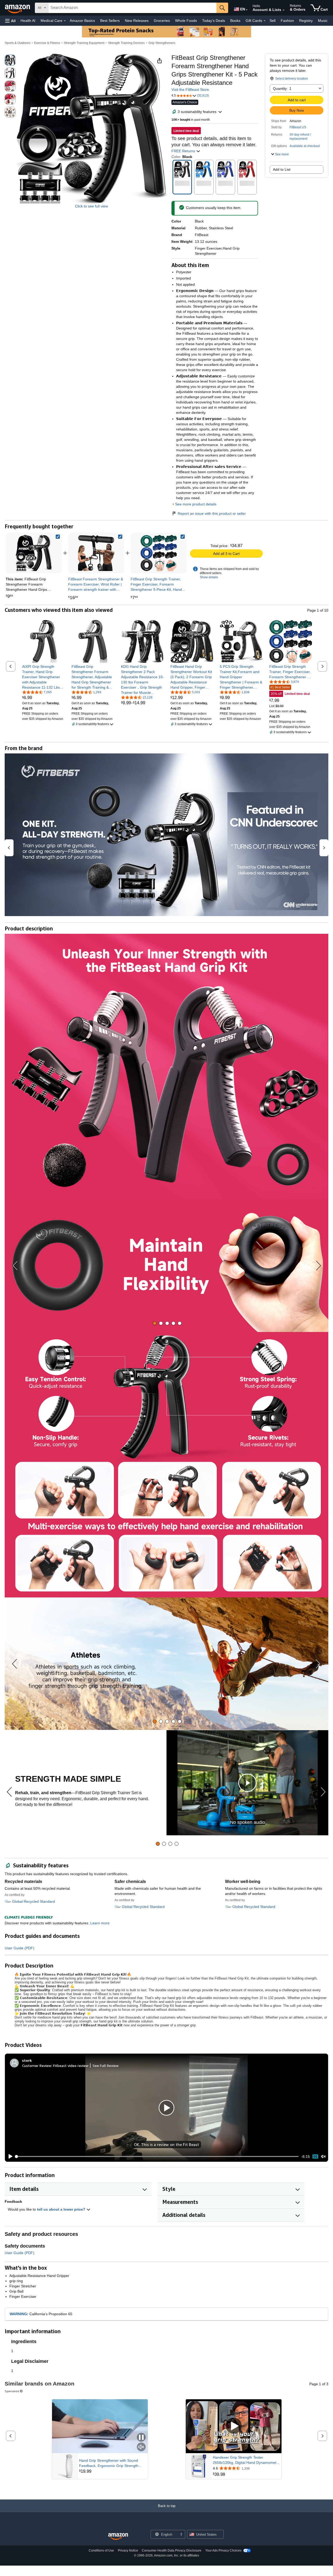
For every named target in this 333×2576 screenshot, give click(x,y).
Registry (306, 21)
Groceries (162, 21)
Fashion (287, 21)
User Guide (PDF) (20, 1948)
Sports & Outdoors (18, 43)
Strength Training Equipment (84, 43)
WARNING (18, 2314)
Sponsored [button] (12, 2391)
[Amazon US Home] (118, 2537)
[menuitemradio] (315, 2156)
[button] (10, 21)
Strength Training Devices (126, 43)
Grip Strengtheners (162, 43)
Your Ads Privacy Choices (223, 2550)
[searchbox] (132, 8)
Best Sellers (110, 21)
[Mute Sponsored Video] (141, 2447)
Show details (209, 577)
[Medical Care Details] (65, 21)
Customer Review (37, 2066)
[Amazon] (18, 8)
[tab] (155, 1323)
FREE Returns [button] (184, 151)
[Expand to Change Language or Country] (247, 10)
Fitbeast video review (71, 2066)
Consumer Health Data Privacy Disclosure (172, 2550)
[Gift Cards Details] (265, 21)
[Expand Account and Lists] (284, 10)
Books (235, 21)
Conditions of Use (101, 2550)
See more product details (196, 504)
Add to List (282, 169)
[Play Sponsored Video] (234, 2426)
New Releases (137, 21)
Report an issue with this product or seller (212, 513)
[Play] (9, 2156)
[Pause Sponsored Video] (141, 2438)
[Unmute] (323, 2157)
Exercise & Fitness (47, 43)
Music (323, 21)
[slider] (157, 2156)
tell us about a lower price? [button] (62, 2209)
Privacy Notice (128, 2550)
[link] (96, 553)
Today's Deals (214, 21)
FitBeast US (298, 127)
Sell (273, 21)
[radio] (10, 60)
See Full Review (106, 2066)
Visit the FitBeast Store (190, 90)
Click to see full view (91, 206)
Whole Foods (186, 21)
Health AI (28, 21)
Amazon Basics (82, 21)
